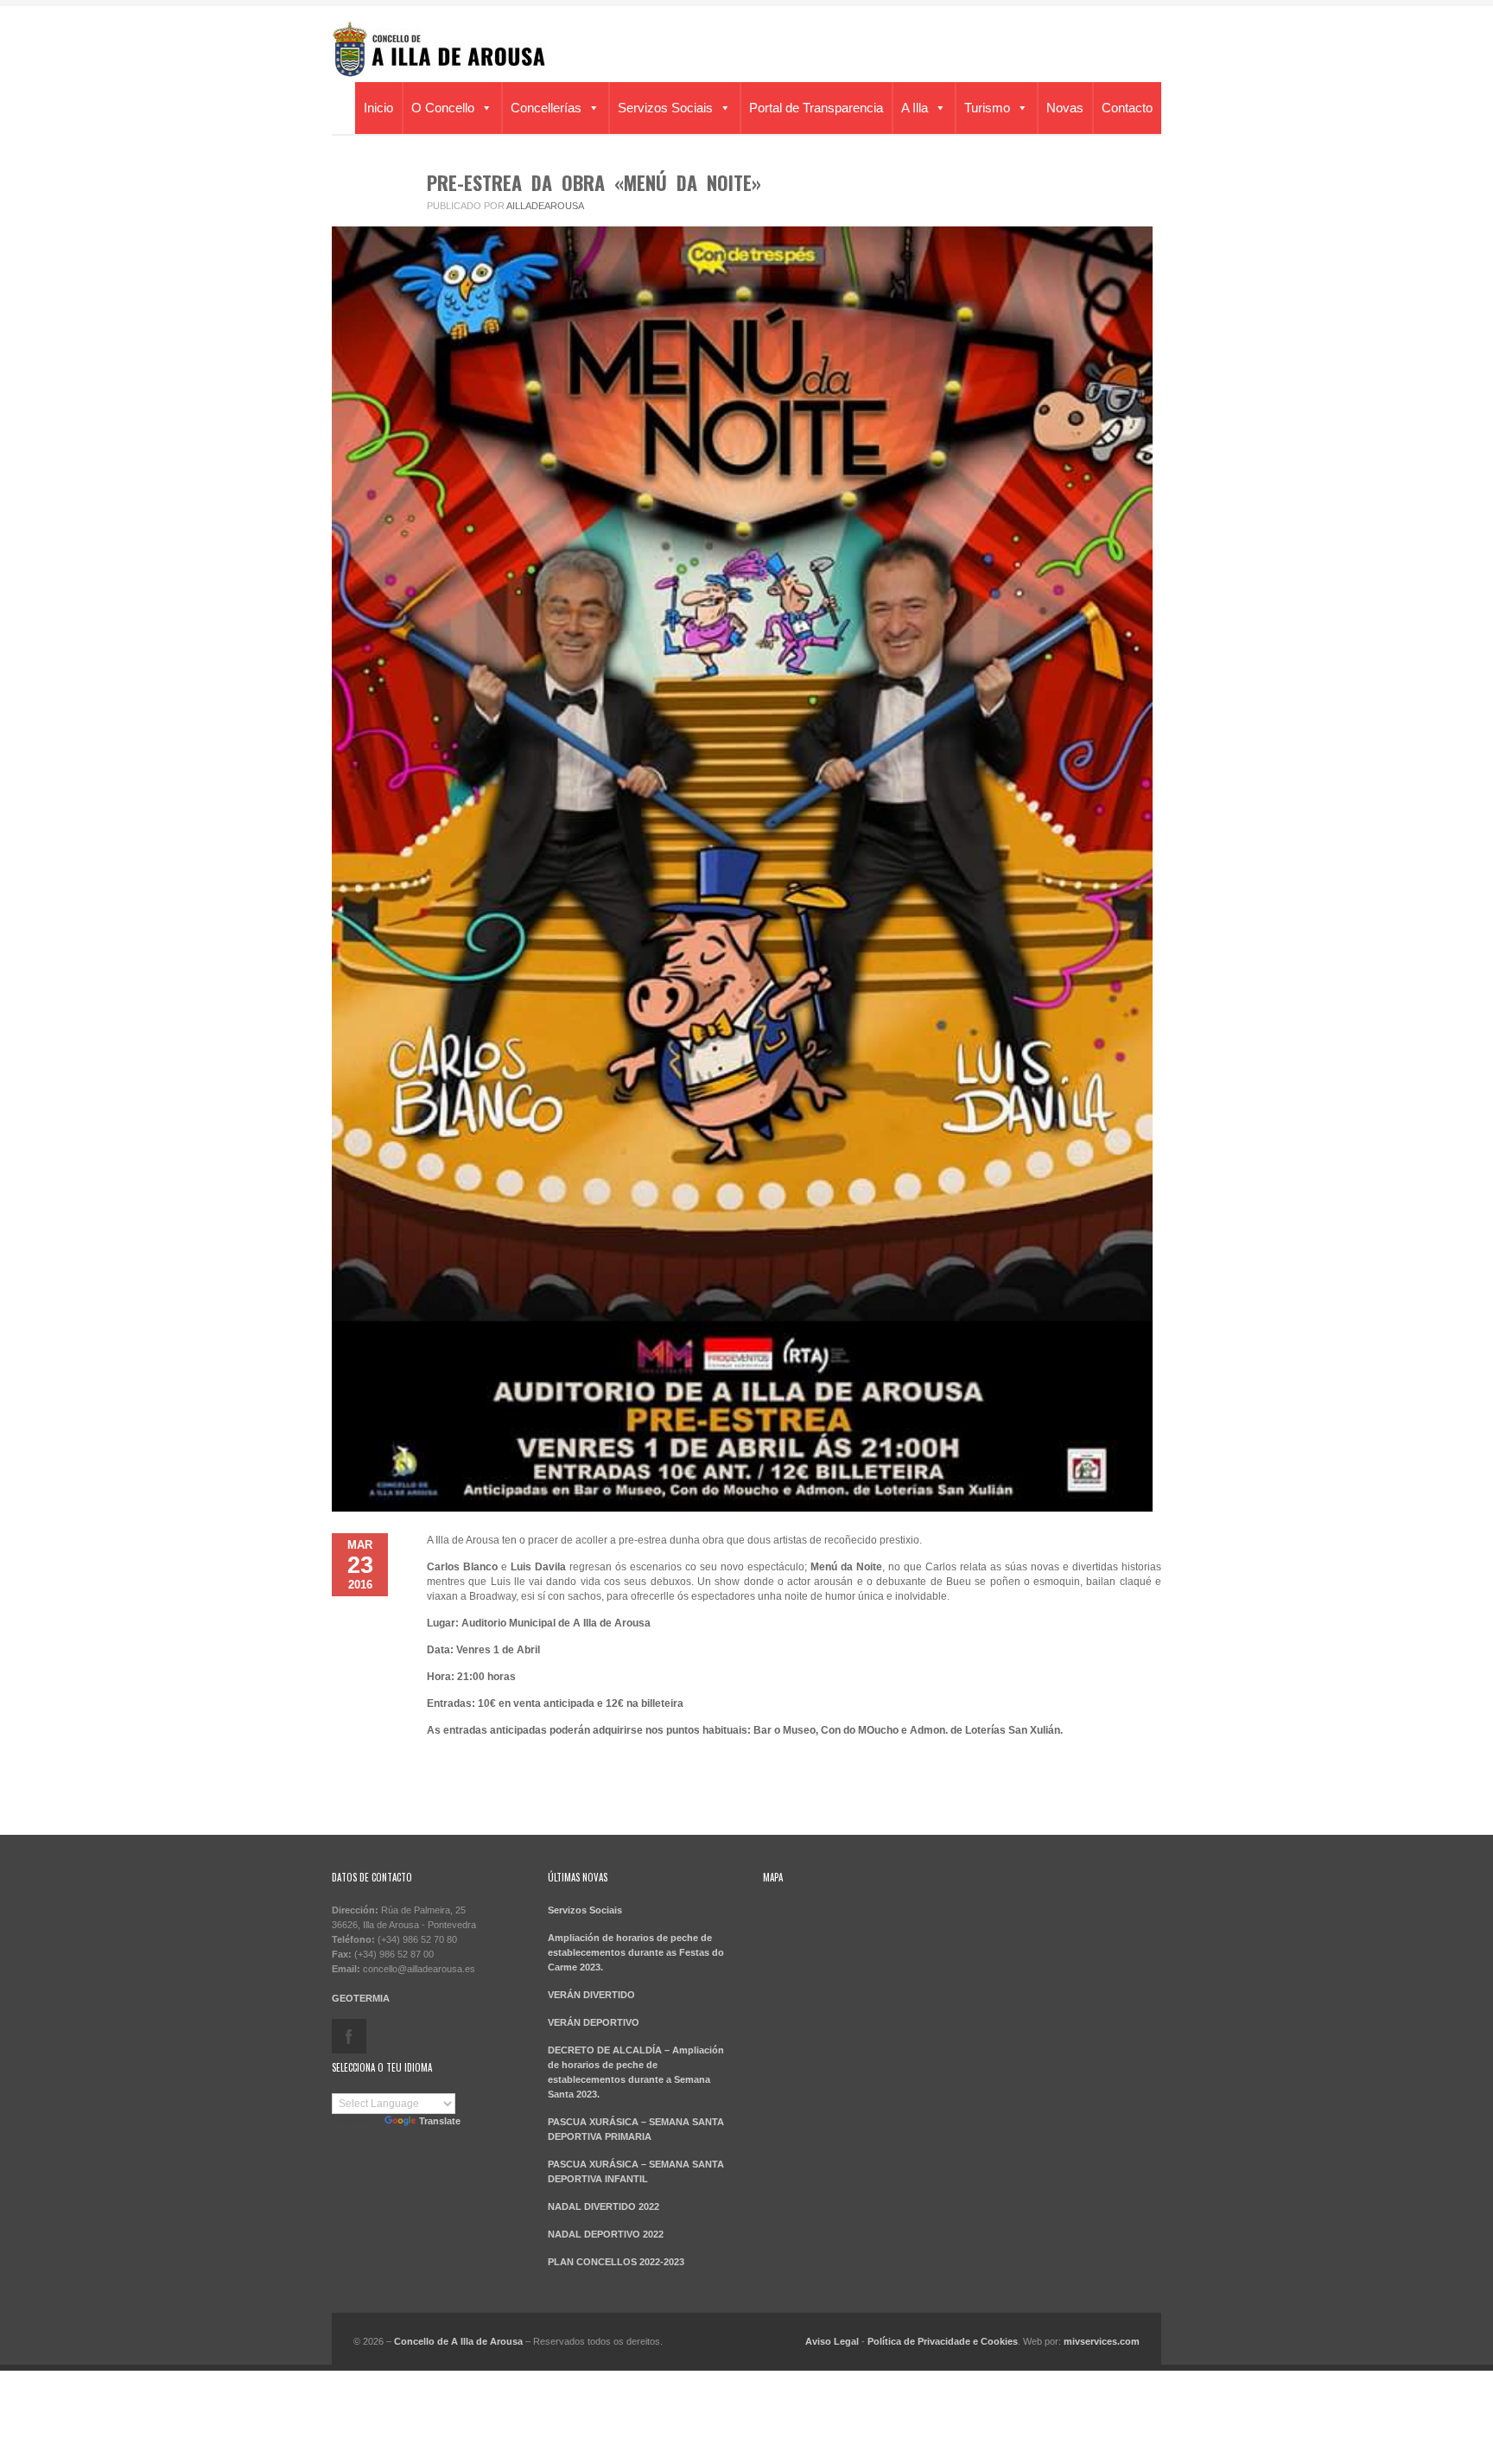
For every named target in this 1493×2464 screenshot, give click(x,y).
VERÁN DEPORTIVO (594, 2022)
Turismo (987, 108)
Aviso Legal (832, 2341)
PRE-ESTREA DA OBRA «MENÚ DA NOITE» (594, 182)
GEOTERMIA (361, 1998)
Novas (1065, 108)
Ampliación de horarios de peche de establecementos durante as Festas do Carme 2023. (636, 1952)
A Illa (915, 108)
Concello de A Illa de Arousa (458, 2341)
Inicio (378, 108)
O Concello (443, 108)
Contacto (1127, 108)
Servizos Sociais (665, 108)
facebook (349, 2036)
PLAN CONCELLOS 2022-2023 (616, 2262)
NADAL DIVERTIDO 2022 (604, 2206)
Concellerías (546, 108)
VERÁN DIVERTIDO (591, 1995)
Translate (440, 2121)
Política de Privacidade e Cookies (943, 2341)
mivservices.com (1102, 2341)
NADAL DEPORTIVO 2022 (606, 2234)
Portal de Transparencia (816, 108)
